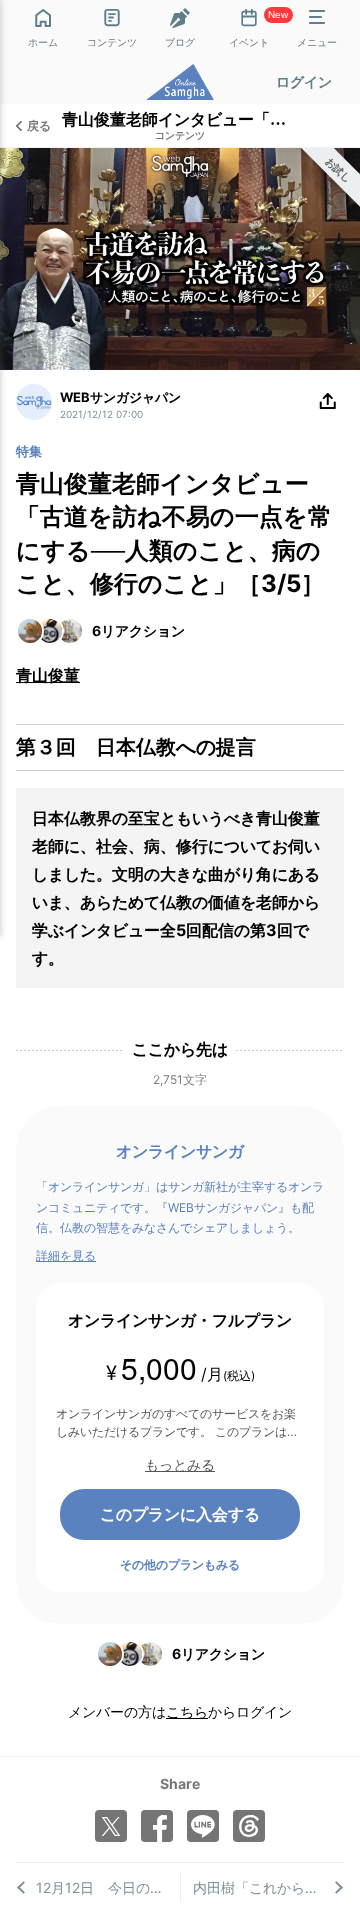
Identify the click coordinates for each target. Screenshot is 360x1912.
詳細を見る (66, 1255)
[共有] (328, 402)
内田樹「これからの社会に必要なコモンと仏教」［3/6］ (269, 1887)
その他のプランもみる (180, 1564)
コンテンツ (180, 136)
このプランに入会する (180, 1514)
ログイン (304, 81)
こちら (187, 1711)
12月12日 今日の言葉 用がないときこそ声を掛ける (108, 1887)
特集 (29, 451)
